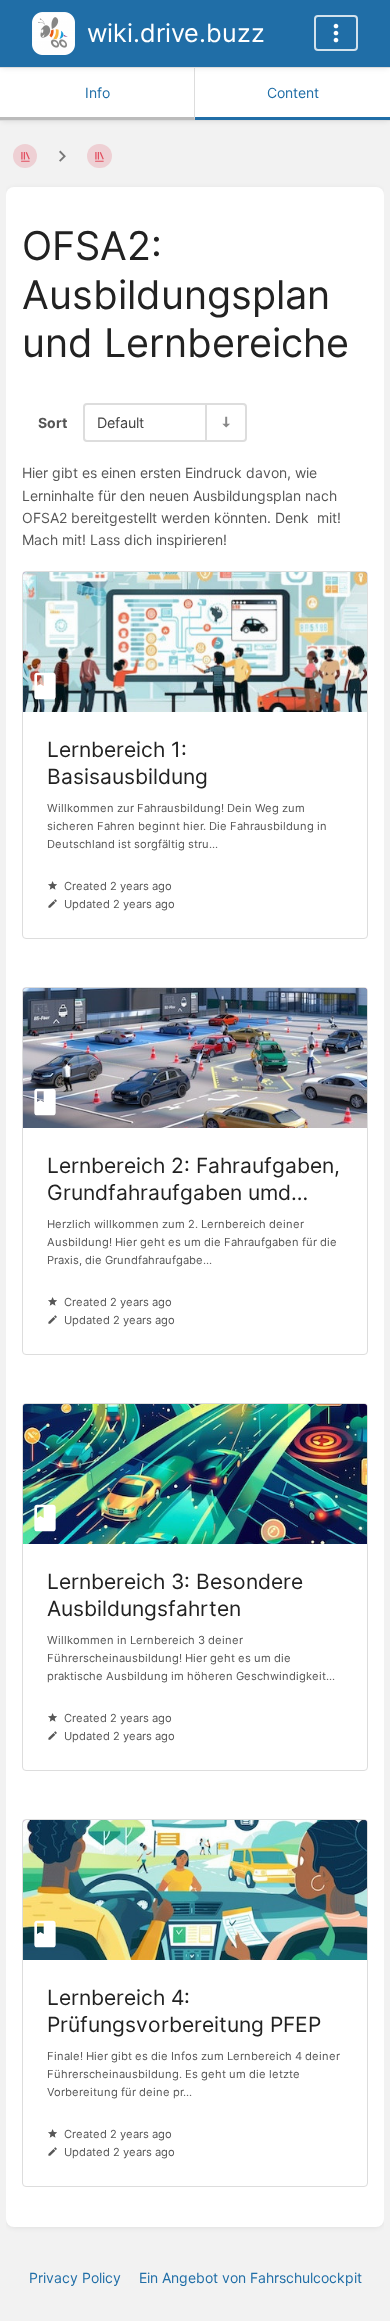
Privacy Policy (75, 2277)
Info (97, 92)
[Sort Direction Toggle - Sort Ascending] (225, 422)
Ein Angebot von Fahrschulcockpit (250, 2277)
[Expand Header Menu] (336, 33)
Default (120, 422)
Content (293, 92)
